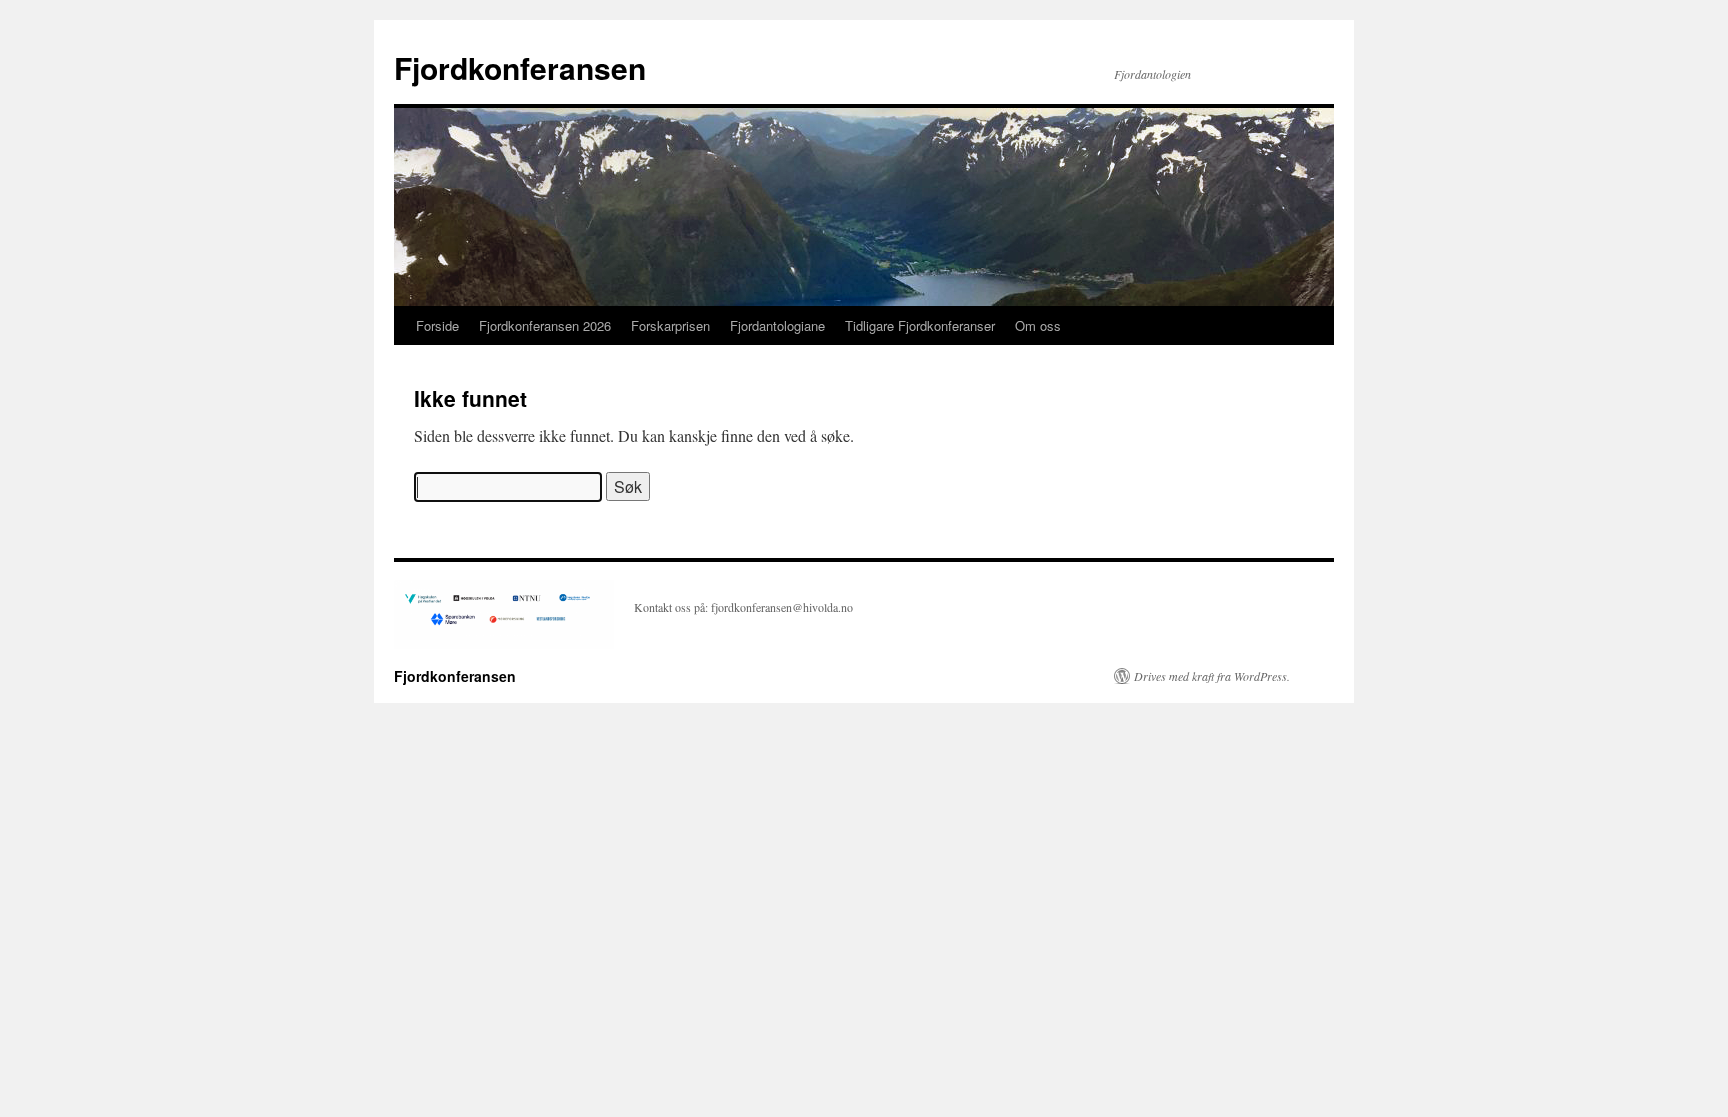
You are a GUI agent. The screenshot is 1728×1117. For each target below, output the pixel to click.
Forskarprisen (670, 325)
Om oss (1038, 325)
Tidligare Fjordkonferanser (920, 325)
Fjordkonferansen (520, 67)
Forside (437, 325)
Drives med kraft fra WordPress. (1212, 676)
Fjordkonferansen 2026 (545, 325)
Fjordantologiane (777, 325)
